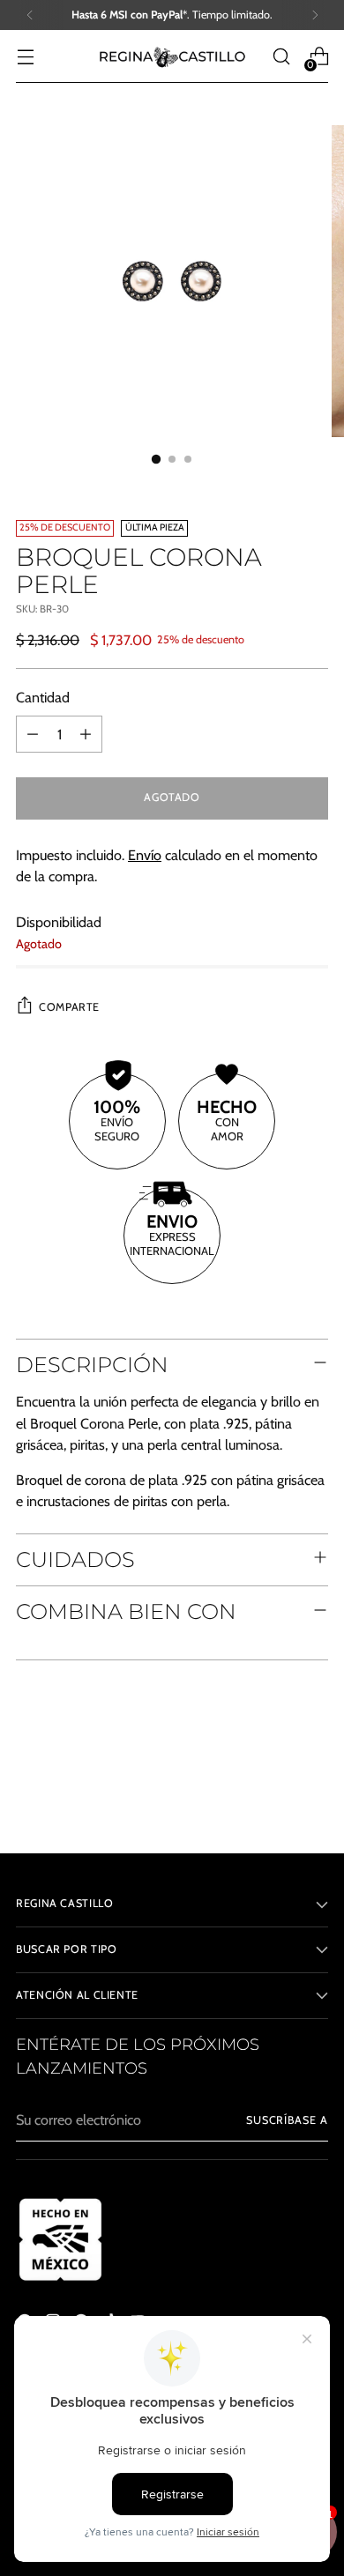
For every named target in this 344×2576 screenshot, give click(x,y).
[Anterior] (30, 15)
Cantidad (43, 697)
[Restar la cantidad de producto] (33, 734)
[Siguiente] (315, 15)
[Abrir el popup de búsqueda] (281, 57)
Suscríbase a (287, 2120)
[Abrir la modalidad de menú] (25, 57)
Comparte (69, 1007)
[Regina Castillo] (172, 56)
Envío (145, 855)
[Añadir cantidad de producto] (86, 734)
